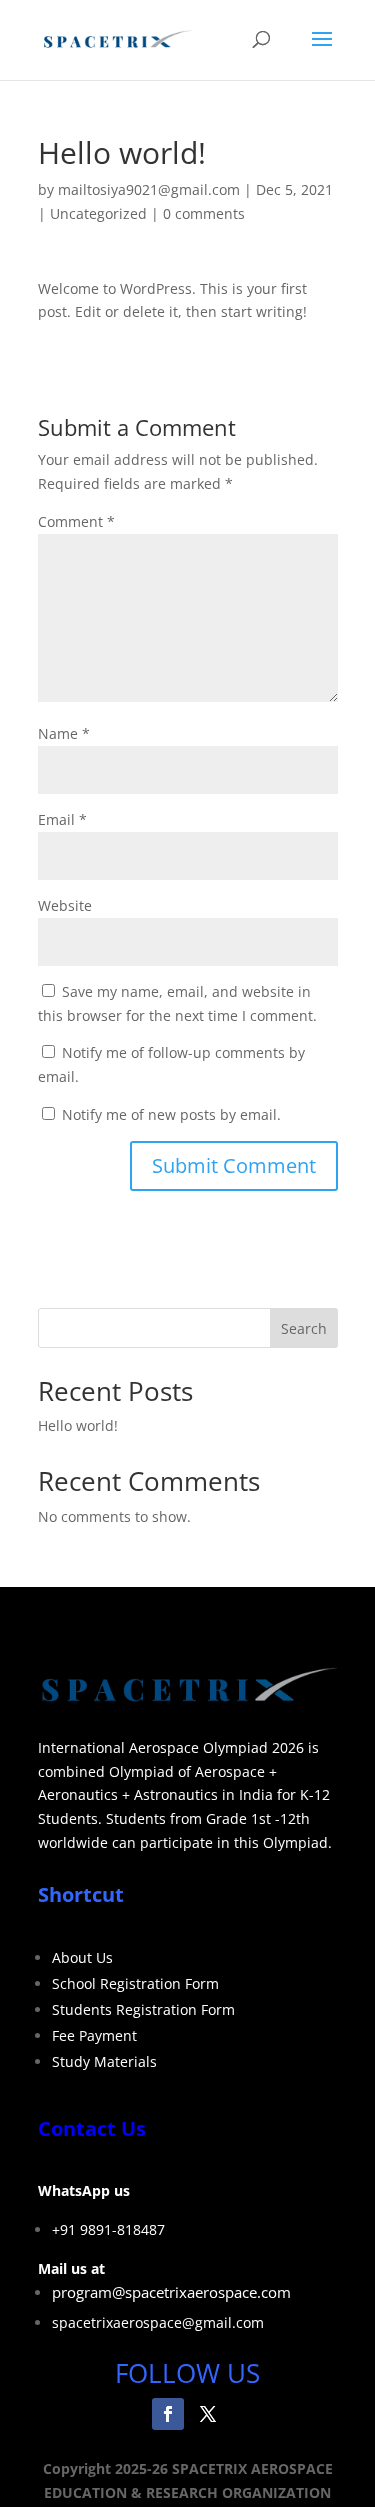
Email (62, 819)
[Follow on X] (208, 2414)
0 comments (204, 213)
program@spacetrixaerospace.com (171, 2292)
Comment (76, 521)
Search (304, 1328)
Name (64, 733)
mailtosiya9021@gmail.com (149, 189)
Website (65, 905)
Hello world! (78, 1425)
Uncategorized (98, 213)
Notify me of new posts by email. (171, 1114)
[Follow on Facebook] (168, 2414)
